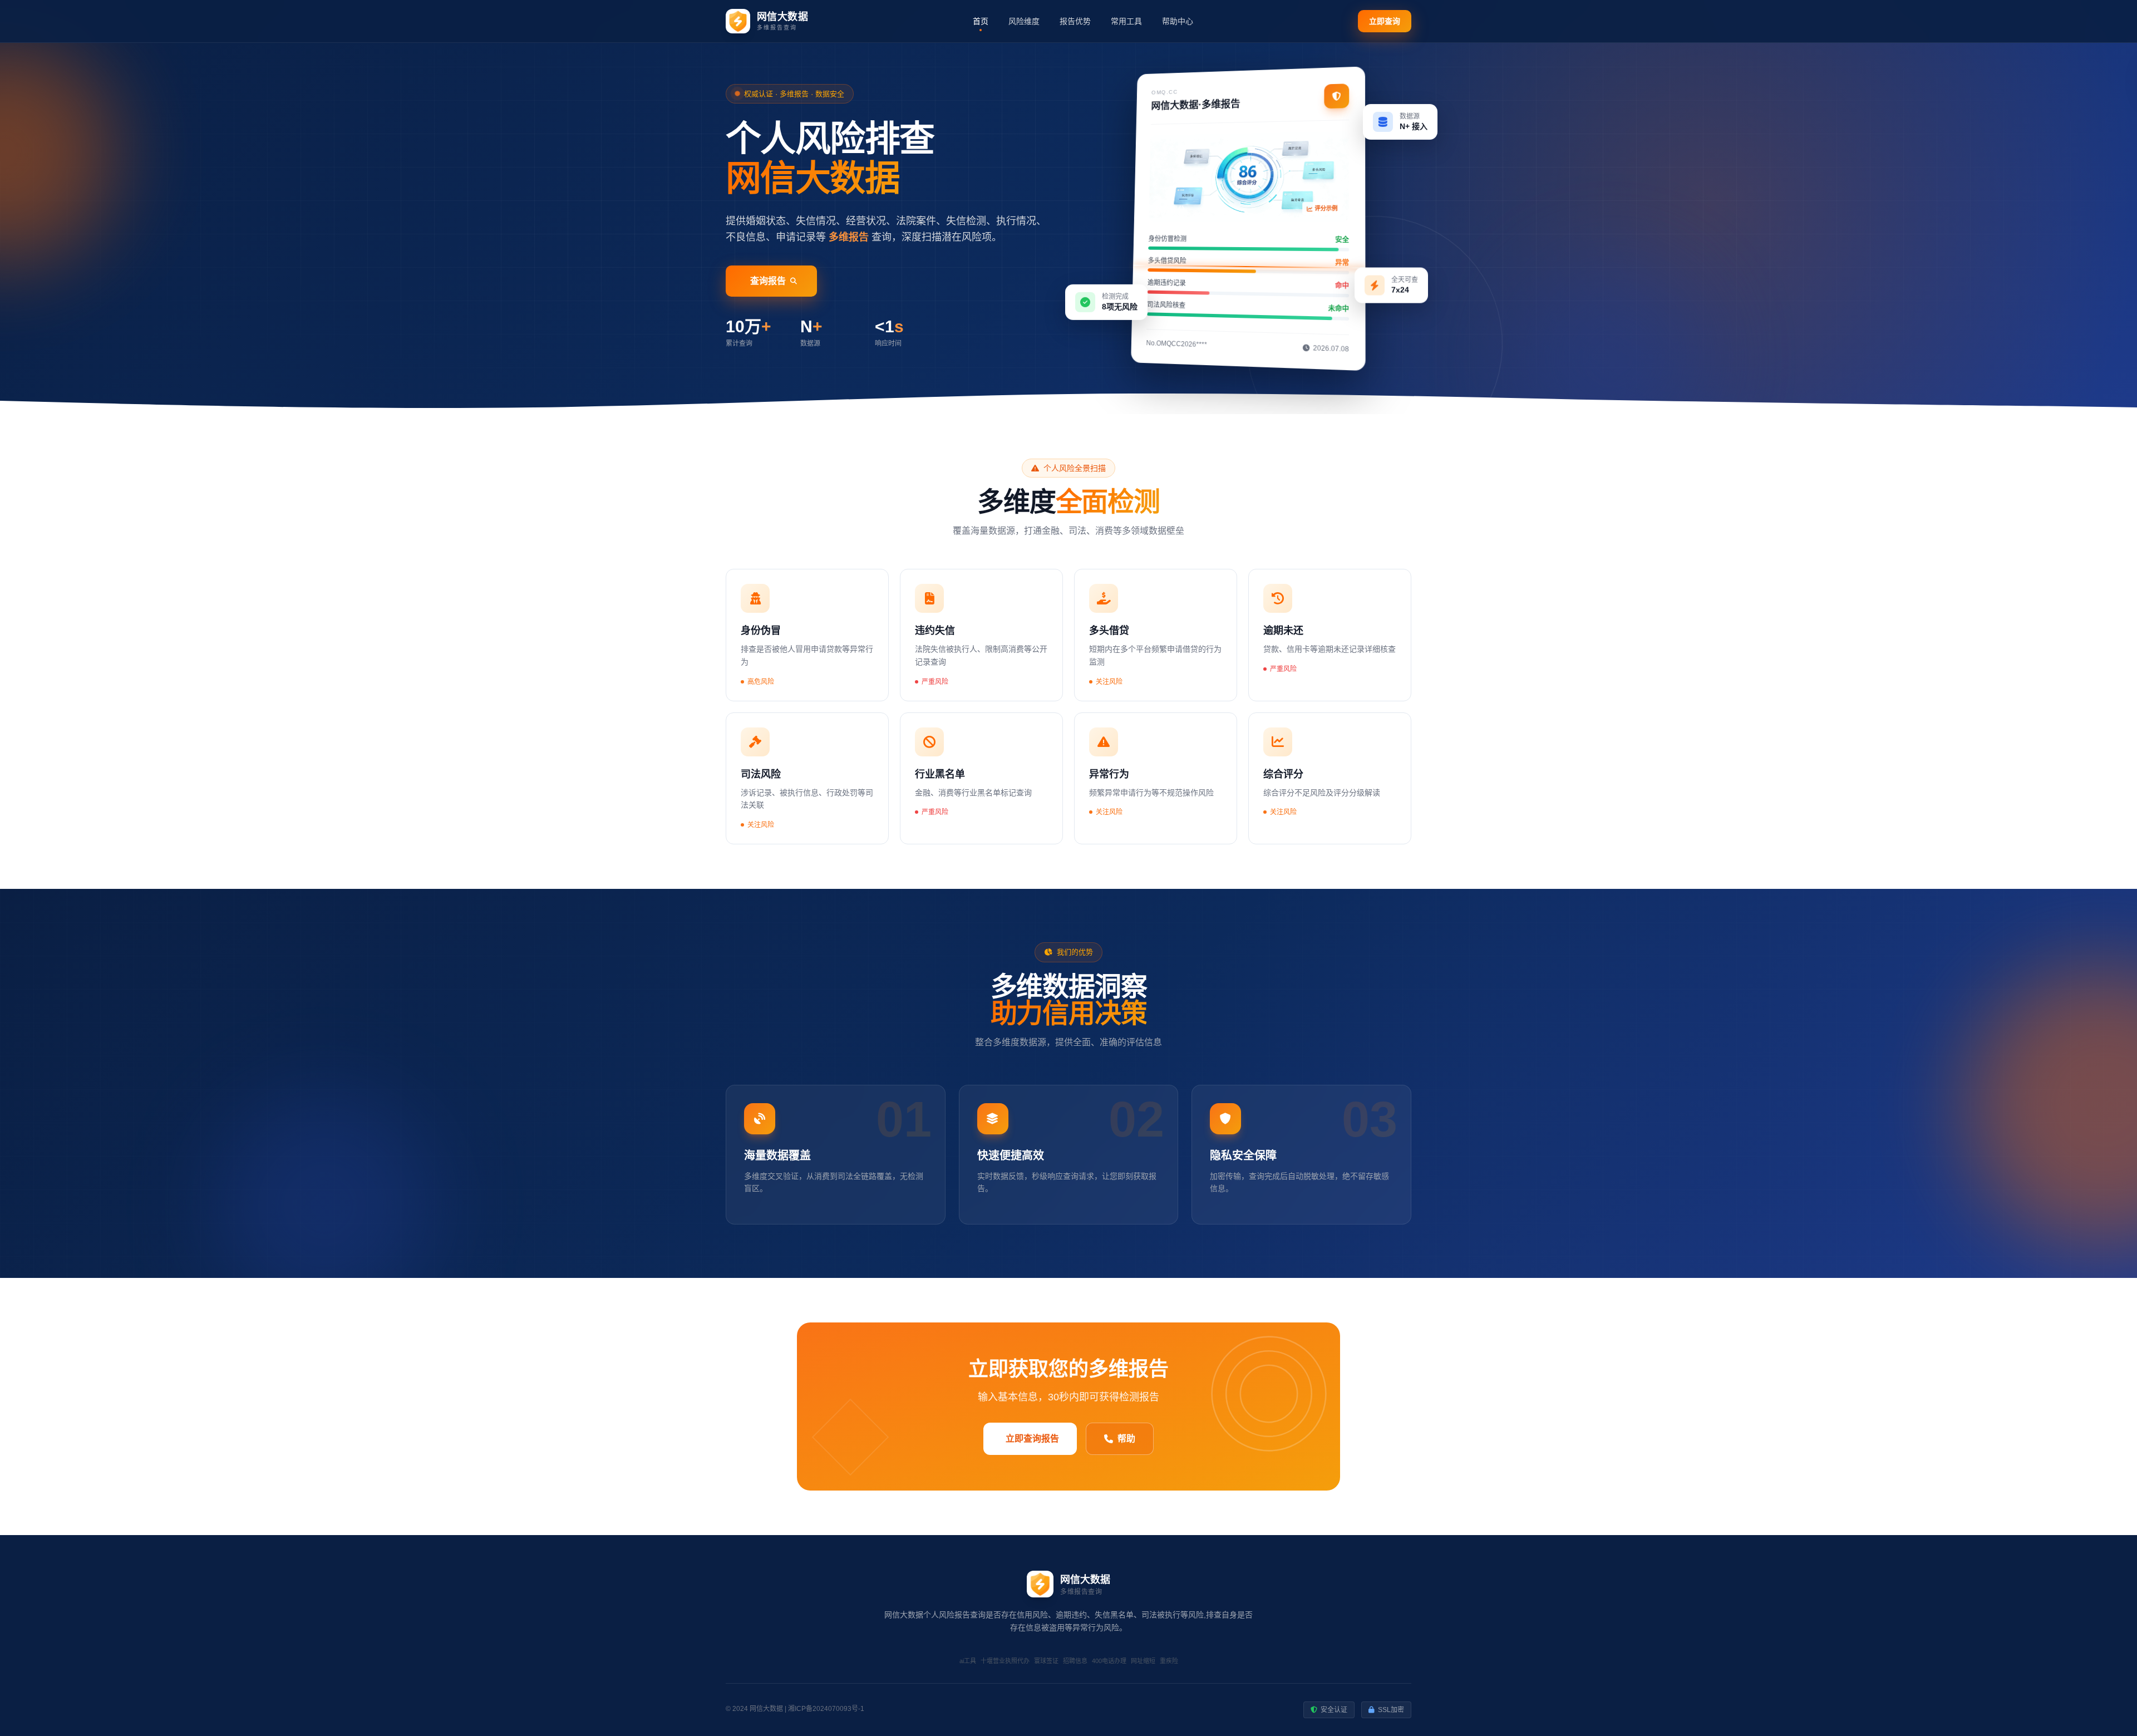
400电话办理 (1109, 1661)
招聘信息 (1075, 1661)
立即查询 (1385, 21)
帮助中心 (1178, 21)
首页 (981, 21)
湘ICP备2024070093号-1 (826, 1709)
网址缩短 (1143, 1661)
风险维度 (1024, 21)
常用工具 (1126, 21)
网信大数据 (766, 1709)
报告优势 (1075, 21)
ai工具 (968, 1661)
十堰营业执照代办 (1005, 1661)
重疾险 (1169, 1661)
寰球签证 (1046, 1661)
